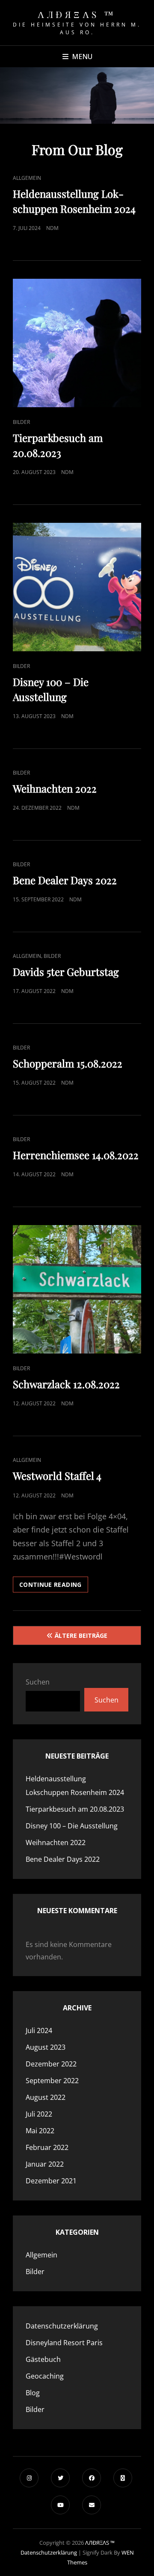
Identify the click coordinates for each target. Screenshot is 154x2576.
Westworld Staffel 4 (57, 1476)
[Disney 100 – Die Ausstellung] (77, 587)
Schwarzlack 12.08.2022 (66, 1384)
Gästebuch (43, 2359)
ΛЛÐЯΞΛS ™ (77, 14)
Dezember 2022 (51, 2064)
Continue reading (54, 1586)
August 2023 (46, 2047)
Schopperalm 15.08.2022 (68, 1063)
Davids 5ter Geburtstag (66, 972)
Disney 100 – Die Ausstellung (72, 1826)
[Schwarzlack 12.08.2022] (77, 1289)
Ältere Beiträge (81, 1635)
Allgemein (27, 178)
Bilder (21, 422)
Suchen (38, 1682)
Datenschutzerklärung (62, 2326)
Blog (33, 2393)
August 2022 (46, 2097)
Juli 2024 (39, 2030)
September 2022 (52, 2081)
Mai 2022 (40, 2131)
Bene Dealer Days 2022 (65, 880)
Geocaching (45, 2376)
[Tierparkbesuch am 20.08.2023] (77, 343)
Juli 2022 (39, 2114)
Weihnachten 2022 (55, 788)
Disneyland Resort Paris (64, 2343)
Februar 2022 (47, 2147)
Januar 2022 (45, 2164)
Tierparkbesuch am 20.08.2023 (75, 1809)
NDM (52, 228)
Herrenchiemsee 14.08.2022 (76, 1155)
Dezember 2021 (51, 2181)
